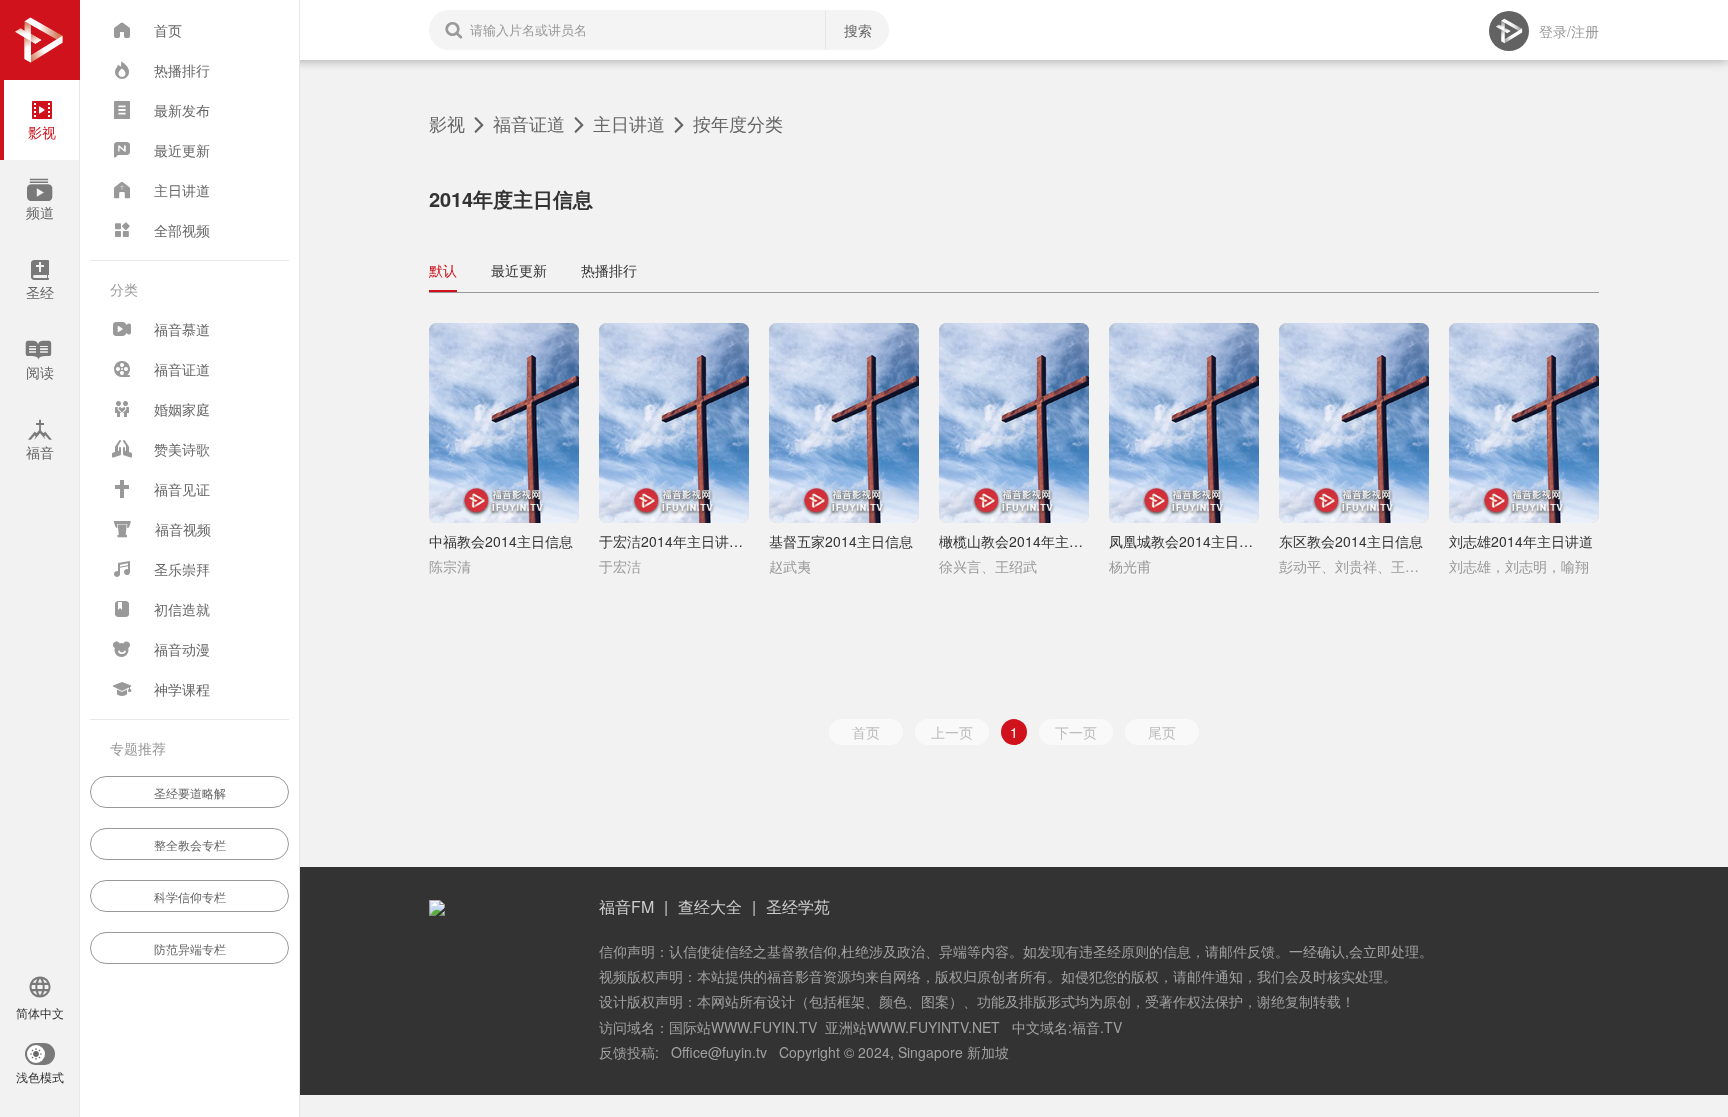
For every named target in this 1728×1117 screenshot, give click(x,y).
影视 (447, 123)
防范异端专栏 (190, 948)
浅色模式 (40, 1078)
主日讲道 (629, 123)
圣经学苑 (798, 906)
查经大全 (710, 906)
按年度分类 (738, 123)
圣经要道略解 (190, 792)
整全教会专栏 (190, 844)
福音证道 (529, 123)
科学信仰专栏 (190, 896)
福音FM (626, 906)
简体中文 (40, 1014)
